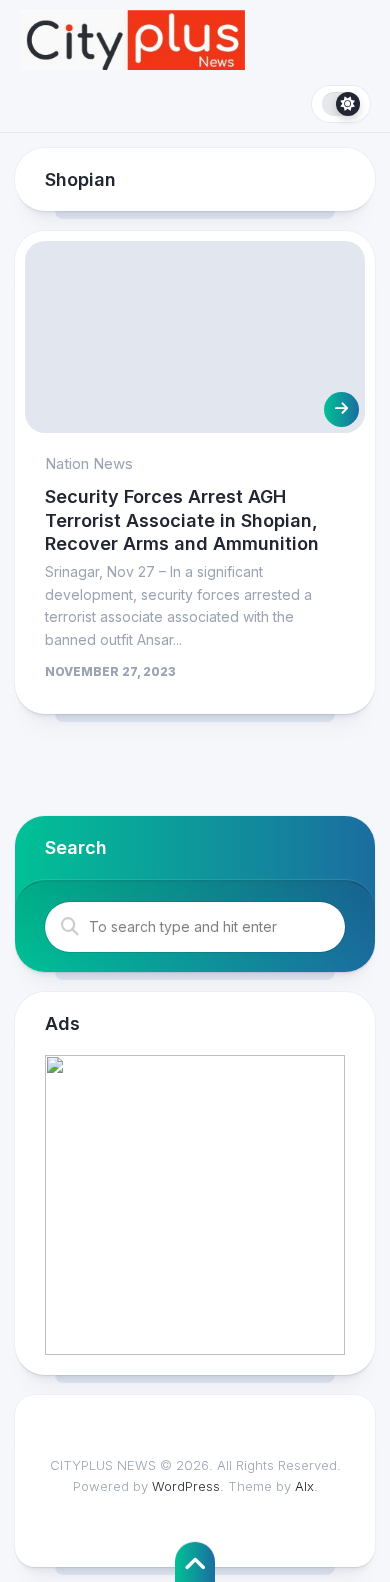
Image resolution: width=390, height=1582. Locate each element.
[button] (195, 1205)
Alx (304, 1486)
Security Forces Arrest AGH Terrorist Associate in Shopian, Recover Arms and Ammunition (182, 520)
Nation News (89, 463)
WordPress (186, 1486)
